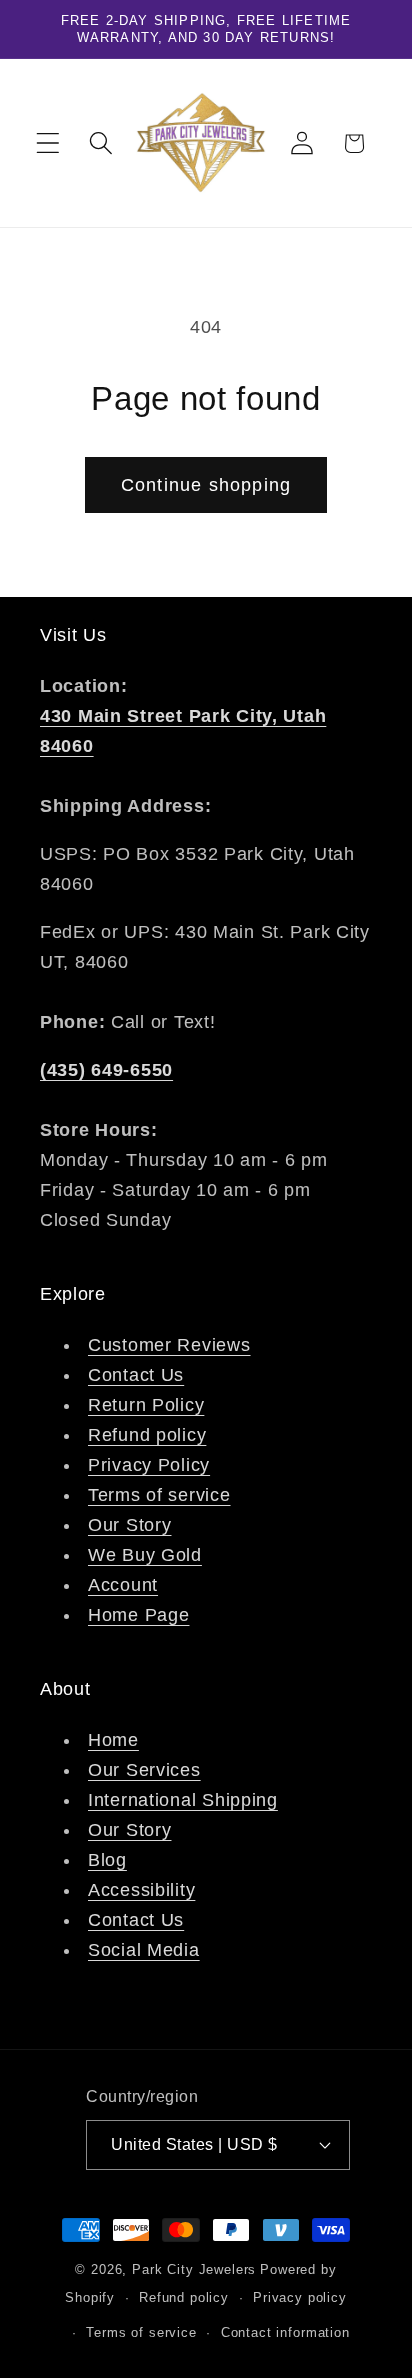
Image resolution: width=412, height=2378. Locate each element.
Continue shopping (206, 485)
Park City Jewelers (194, 2269)
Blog (107, 1860)
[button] (48, 143)
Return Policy (146, 1405)
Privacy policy (300, 2297)
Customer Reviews (169, 1345)
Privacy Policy (149, 1465)
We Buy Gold (145, 1555)
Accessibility (141, 1890)
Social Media (144, 1950)
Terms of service (159, 1495)
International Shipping (183, 1800)
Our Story (129, 1525)
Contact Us (136, 1375)
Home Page (138, 1615)
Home (113, 1740)
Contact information (285, 2332)
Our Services (144, 1770)
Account (123, 1585)
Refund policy (147, 1435)
